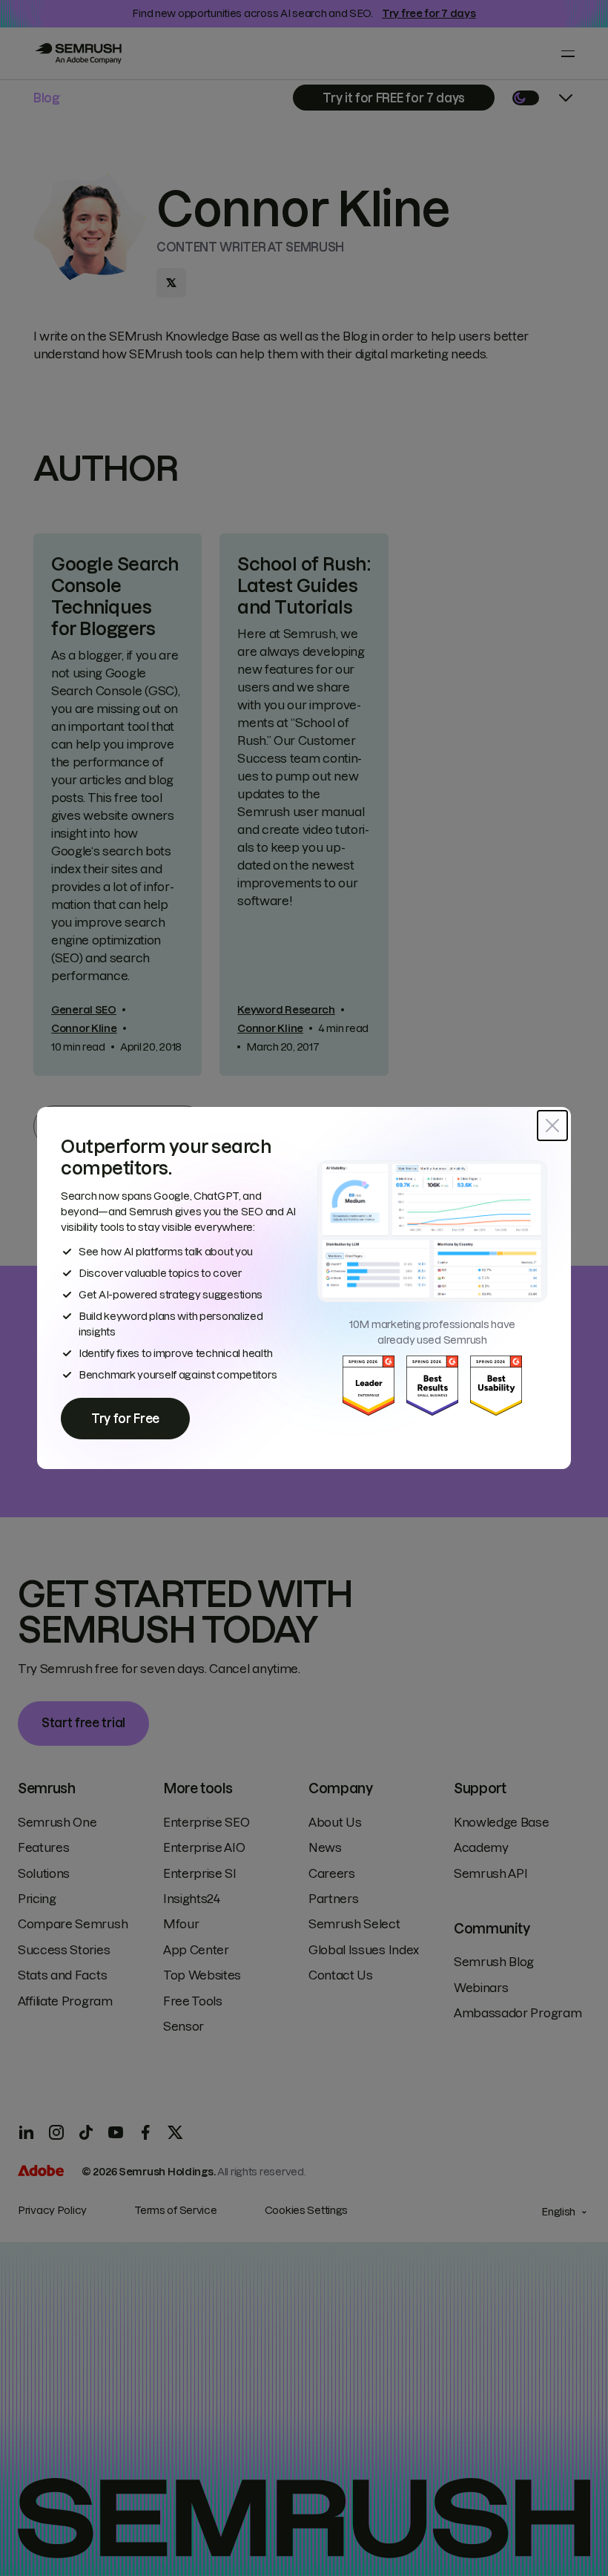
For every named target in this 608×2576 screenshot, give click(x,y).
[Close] (552, 1126)
